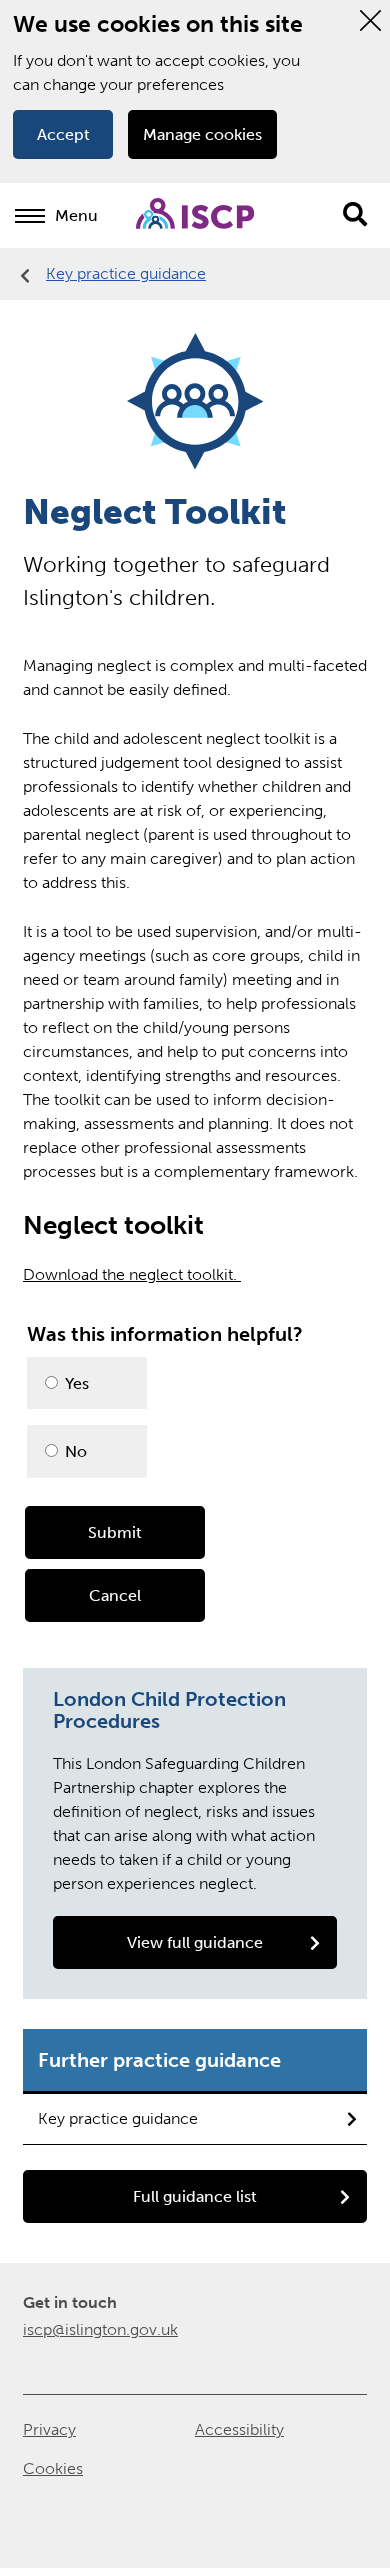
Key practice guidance (126, 273)
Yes (75, 1383)
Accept (63, 134)
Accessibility (239, 2429)
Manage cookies (202, 134)
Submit (115, 1532)
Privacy (49, 2429)
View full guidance (195, 1942)
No (74, 1451)
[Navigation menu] (30, 216)
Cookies (53, 2468)
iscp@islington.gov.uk (100, 2329)
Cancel (115, 1595)
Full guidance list (195, 2196)
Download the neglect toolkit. (132, 1274)
